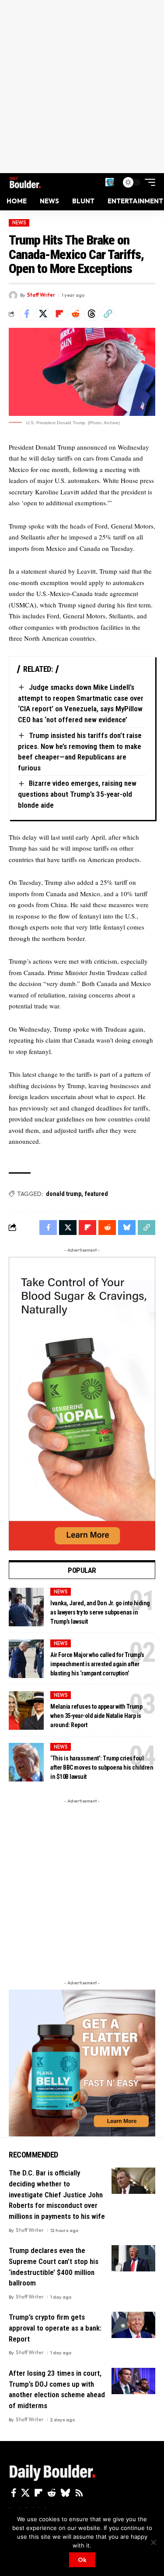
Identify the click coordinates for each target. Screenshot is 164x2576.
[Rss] (79, 2493)
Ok (82, 2560)
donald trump (64, 1194)
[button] (110, 182)
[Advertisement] (82, 87)
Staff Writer (41, 295)
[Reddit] (52, 2493)
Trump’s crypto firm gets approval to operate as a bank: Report (55, 2328)
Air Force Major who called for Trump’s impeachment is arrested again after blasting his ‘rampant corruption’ (97, 1664)
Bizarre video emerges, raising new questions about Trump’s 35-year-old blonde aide (77, 794)
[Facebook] (14, 2493)
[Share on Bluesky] (127, 1228)
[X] (25, 2493)
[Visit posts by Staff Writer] (13, 295)
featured (96, 1194)
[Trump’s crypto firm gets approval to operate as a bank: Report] (133, 2325)
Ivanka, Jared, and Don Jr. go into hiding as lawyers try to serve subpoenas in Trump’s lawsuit (100, 1612)
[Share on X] (43, 314)
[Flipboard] (38, 2493)
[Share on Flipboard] (59, 314)
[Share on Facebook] (27, 314)
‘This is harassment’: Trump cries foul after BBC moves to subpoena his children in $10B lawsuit (102, 1767)
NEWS (19, 223)
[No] (153, 2542)
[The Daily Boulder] (25, 182)
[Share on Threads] (91, 314)
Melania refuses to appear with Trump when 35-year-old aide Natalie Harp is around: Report (96, 1716)
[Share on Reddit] (75, 314)
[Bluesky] (65, 2493)
